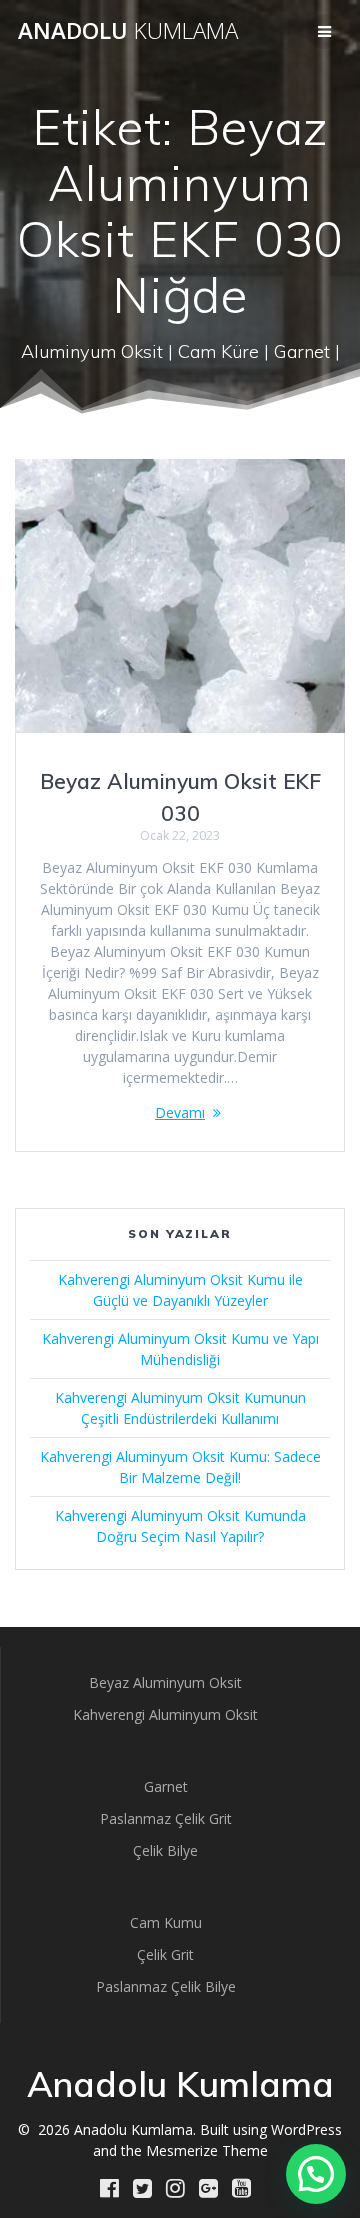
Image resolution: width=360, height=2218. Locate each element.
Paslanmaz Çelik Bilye (166, 1986)
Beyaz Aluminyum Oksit (165, 1682)
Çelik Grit (165, 1954)
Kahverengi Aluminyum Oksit (165, 1714)
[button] (316, 2174)
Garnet (166, 1786)
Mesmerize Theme (207, 2150)
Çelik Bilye (165, 1850)
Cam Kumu (166, 1922)
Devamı (180, 1112)
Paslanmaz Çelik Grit (166, 1818)
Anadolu (128, 31)
